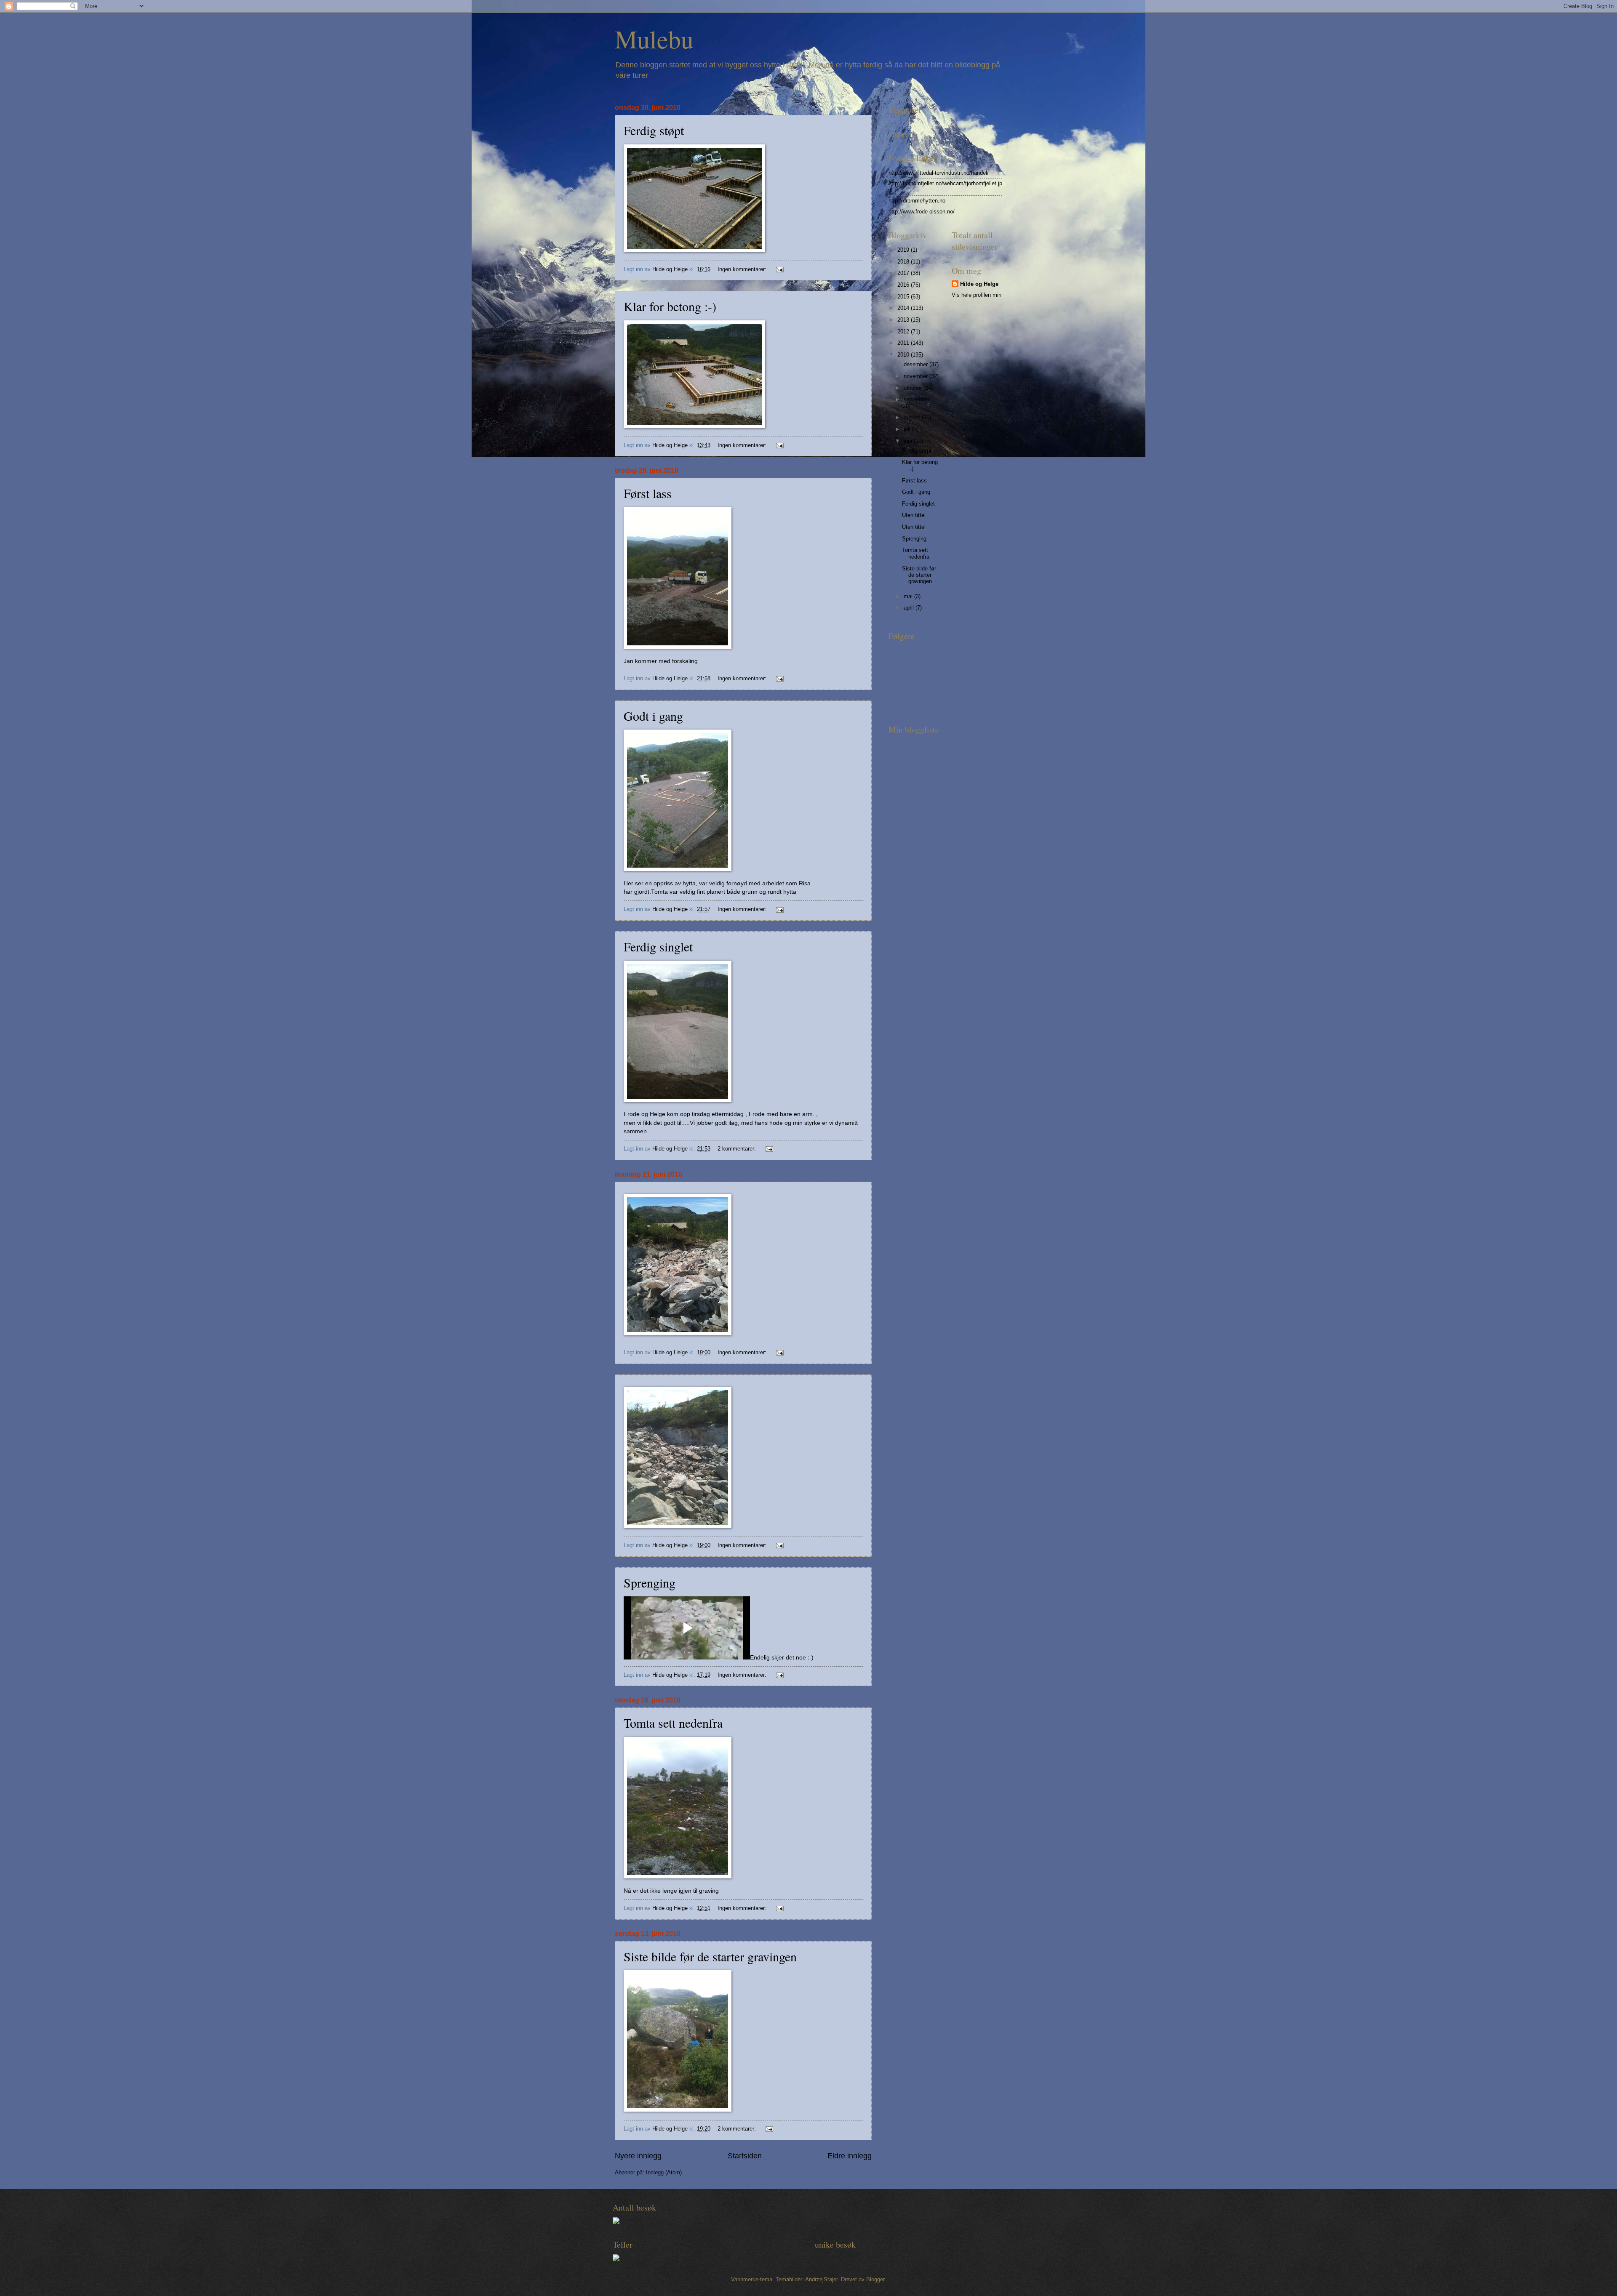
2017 (904, 273)
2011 (904, 343)
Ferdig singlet (658, 946)
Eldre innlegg (850, 2156)
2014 (904, 308)
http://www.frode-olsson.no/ (922, 212)
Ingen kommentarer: (743, 269)
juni (909, 441)
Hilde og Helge (979, 284)
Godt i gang (653, 716)
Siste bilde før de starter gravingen (710, 1956)
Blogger (875, 2279)
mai (909, 596)
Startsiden (745, 2156)
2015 (904, 297)
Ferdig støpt (654, 130)
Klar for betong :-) (670, 306)
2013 (904, 320)
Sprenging (650, 1582)
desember (917, 364)
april (910, 608)
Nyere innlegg (638, 2156)
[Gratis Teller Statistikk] (616, 2222)
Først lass (648, 493)
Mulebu (654, 39)
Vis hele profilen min (977, 295)
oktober (914, 388)
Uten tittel (914, 515)
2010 (904, 355)
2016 (904, 285)
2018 (904, 262)
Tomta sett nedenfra (673, 1723)
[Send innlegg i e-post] (779, 269)
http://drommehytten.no (917, 201)
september (917, 399)
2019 (904, 250)
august (913, 417)
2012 (904, 332)
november (917, 376)
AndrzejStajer (821, 2279)
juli (908, 429)
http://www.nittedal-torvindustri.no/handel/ (939, 173)
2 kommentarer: (738, 1149)
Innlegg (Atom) (664, 2172)
